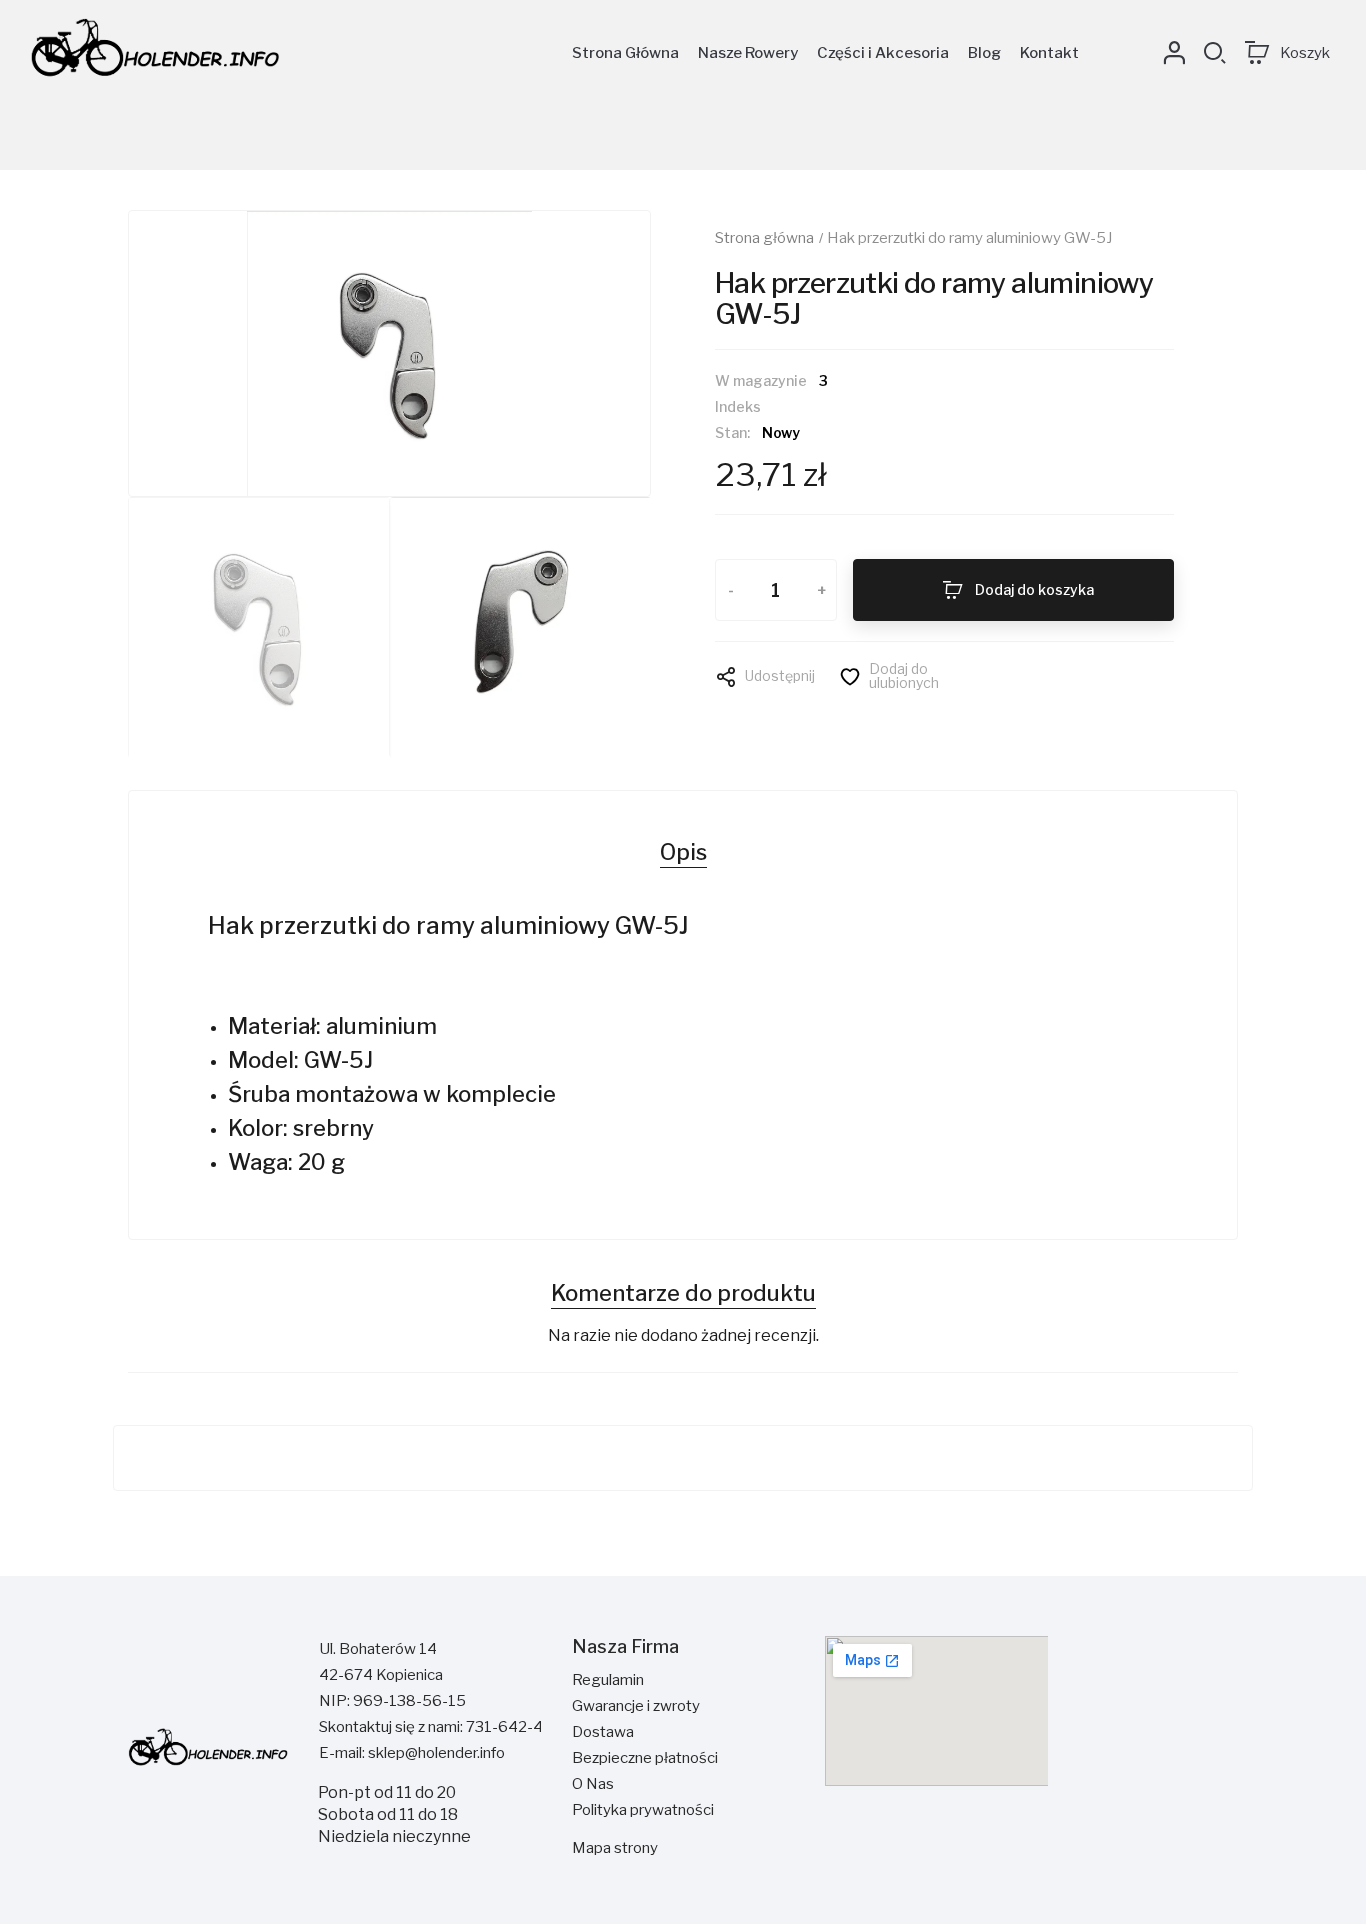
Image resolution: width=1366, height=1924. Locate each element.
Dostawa (603, 1732)
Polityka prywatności (643, 1810)
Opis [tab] (683, 852)
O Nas (593, 1784)
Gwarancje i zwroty (636, 1706)
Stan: (732, 433)
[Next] (592, 353)
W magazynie (761, 381)
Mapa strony (615, 1848)
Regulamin (608, 1680)
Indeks (738, 407)
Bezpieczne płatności (645, 1758)
